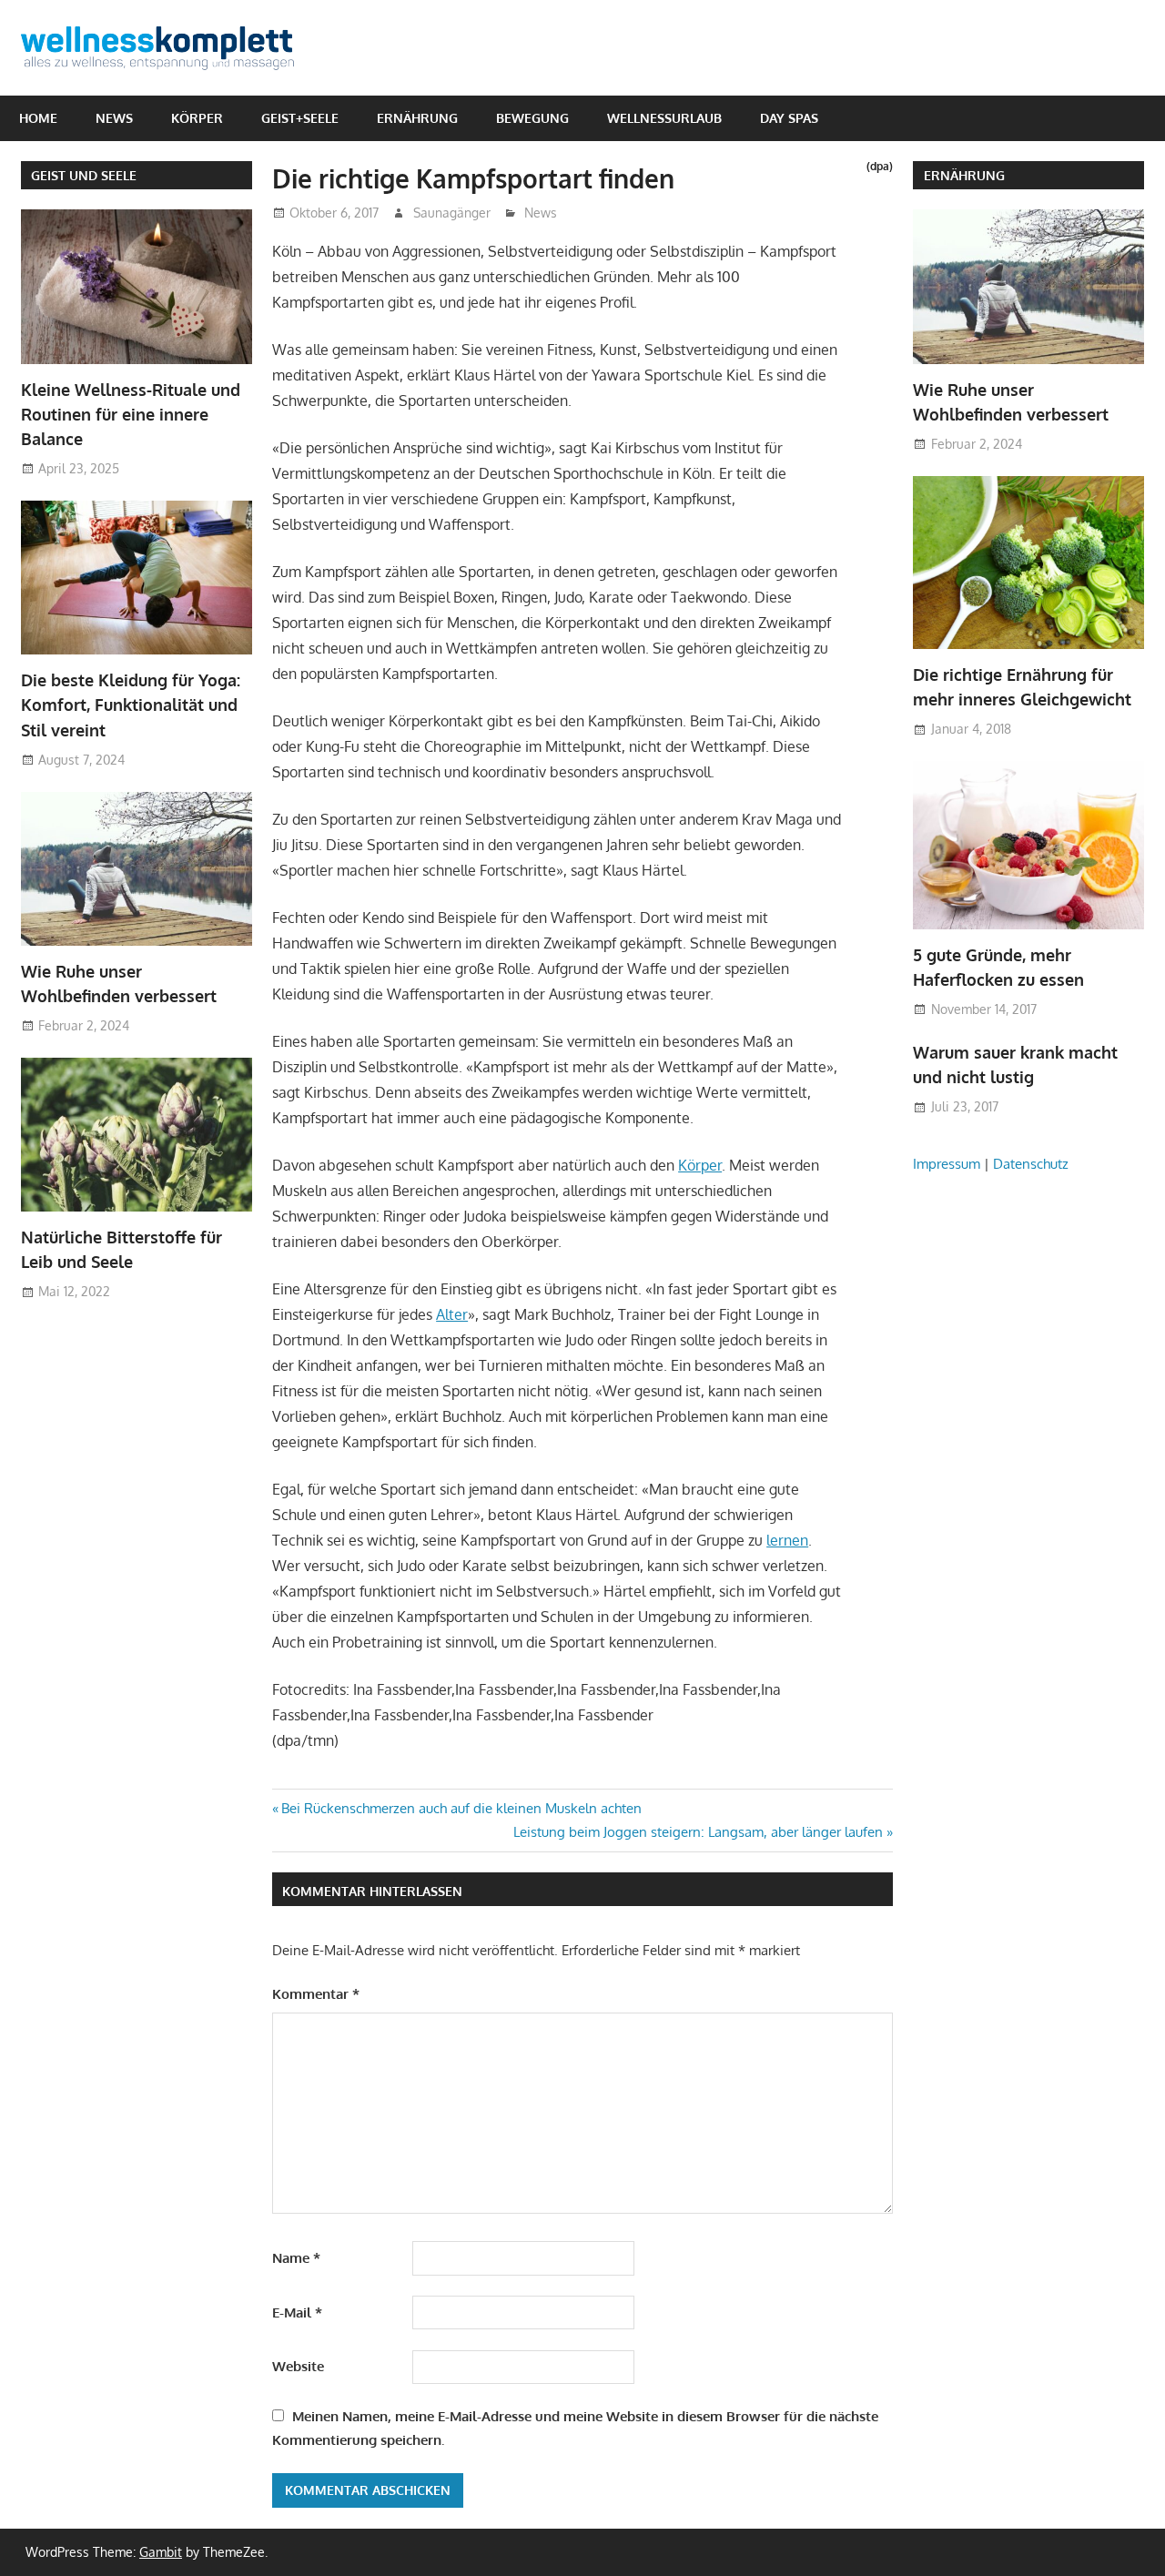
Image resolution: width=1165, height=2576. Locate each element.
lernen (787, 1540)
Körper (197, 118)
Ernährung (417, 118)
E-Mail (297, 2312)
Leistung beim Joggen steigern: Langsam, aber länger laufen (698, 1832)
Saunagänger (452, 213)
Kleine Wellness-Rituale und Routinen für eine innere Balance (131, 415)
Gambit (161, 2552)
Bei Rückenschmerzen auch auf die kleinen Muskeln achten (461, 1808)
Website (298, 2366)
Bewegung (532, 118)
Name (296, 2258)
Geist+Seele (300, 118)
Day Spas (789, 118)
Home (38, 118)
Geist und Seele (84, 175)
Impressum (947, 1164)
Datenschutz (1031, 1164)
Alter (452, 1314)
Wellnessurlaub (664, 118)
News (114, 118)
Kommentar (316, 1994)
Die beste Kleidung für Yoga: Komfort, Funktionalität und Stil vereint (131, 705)
